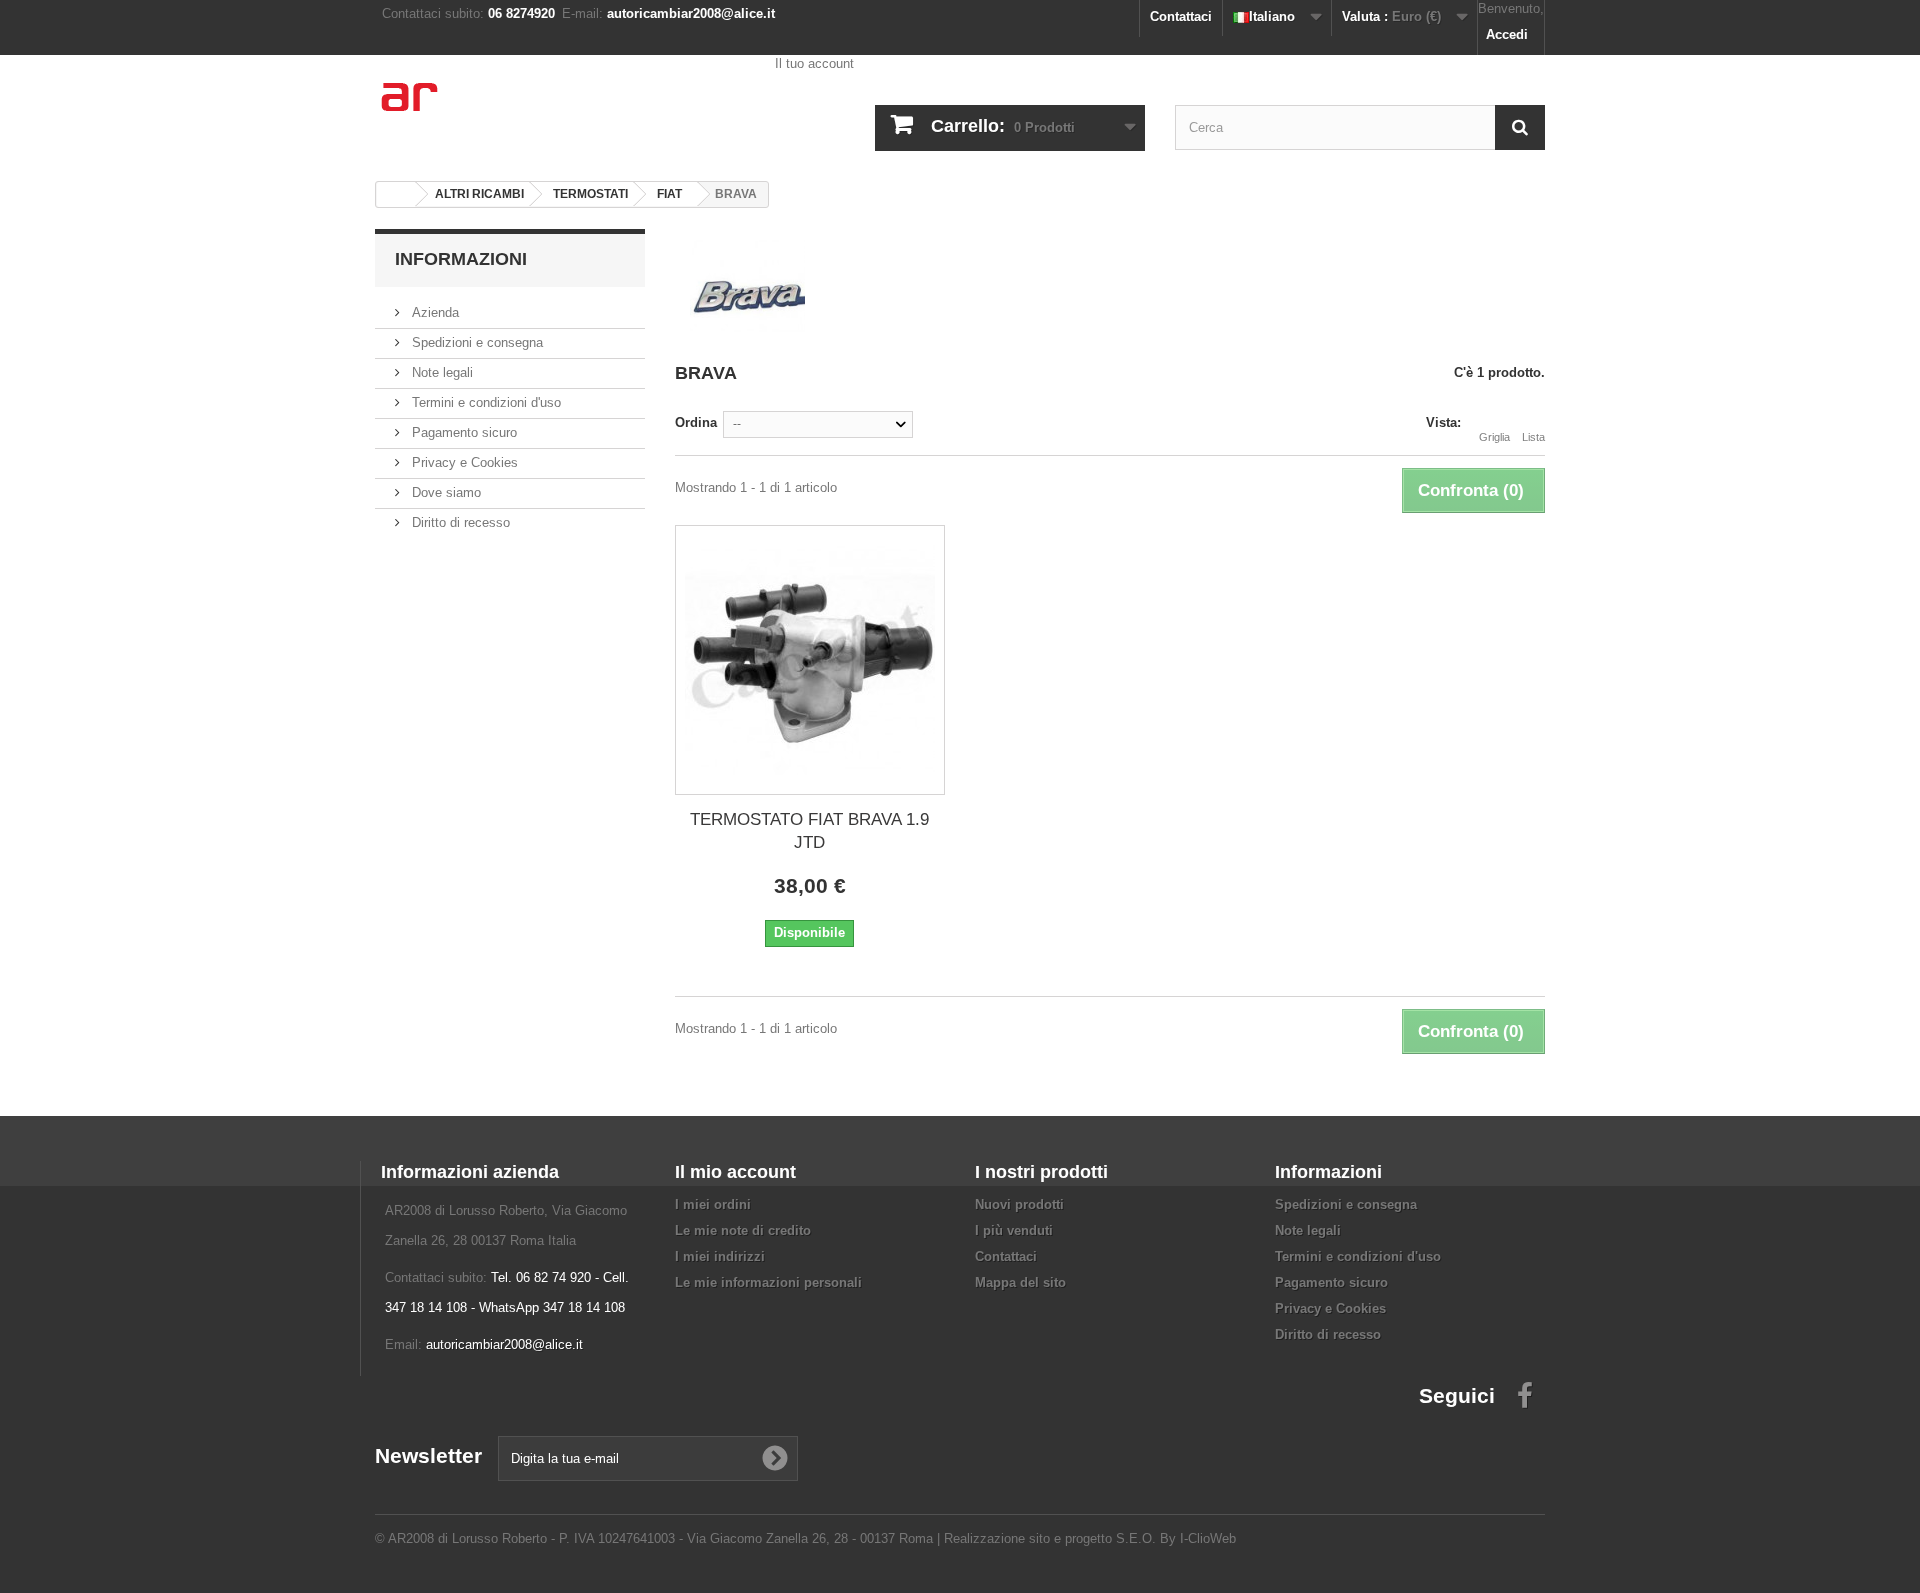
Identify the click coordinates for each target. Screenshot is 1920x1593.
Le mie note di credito (743, 1230)
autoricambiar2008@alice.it (504, 1344)
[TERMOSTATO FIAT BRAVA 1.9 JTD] (810, 660)
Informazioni (461, 259)
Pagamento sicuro (462, 432)
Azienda (433, 312)
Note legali (440, 372)
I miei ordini (713, 1204)
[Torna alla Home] (396, 194)
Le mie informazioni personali (768, 1282)
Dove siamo (444, 492)
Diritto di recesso (459, 522)
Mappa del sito (1020, 1282)
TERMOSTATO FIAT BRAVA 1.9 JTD (809, 831)
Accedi (1507, 34)
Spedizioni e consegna (475, 342)
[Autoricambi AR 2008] (560, 110)
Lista (1533, 437)
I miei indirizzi (720, 1256)
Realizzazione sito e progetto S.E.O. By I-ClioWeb (1090, 1538)
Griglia (1494, 437)
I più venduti (1014, 1230)
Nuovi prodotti (1019, 1204)
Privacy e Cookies (463, 462)
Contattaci (1181, 16)
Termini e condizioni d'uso (484, 402)
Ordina (696, 422)
